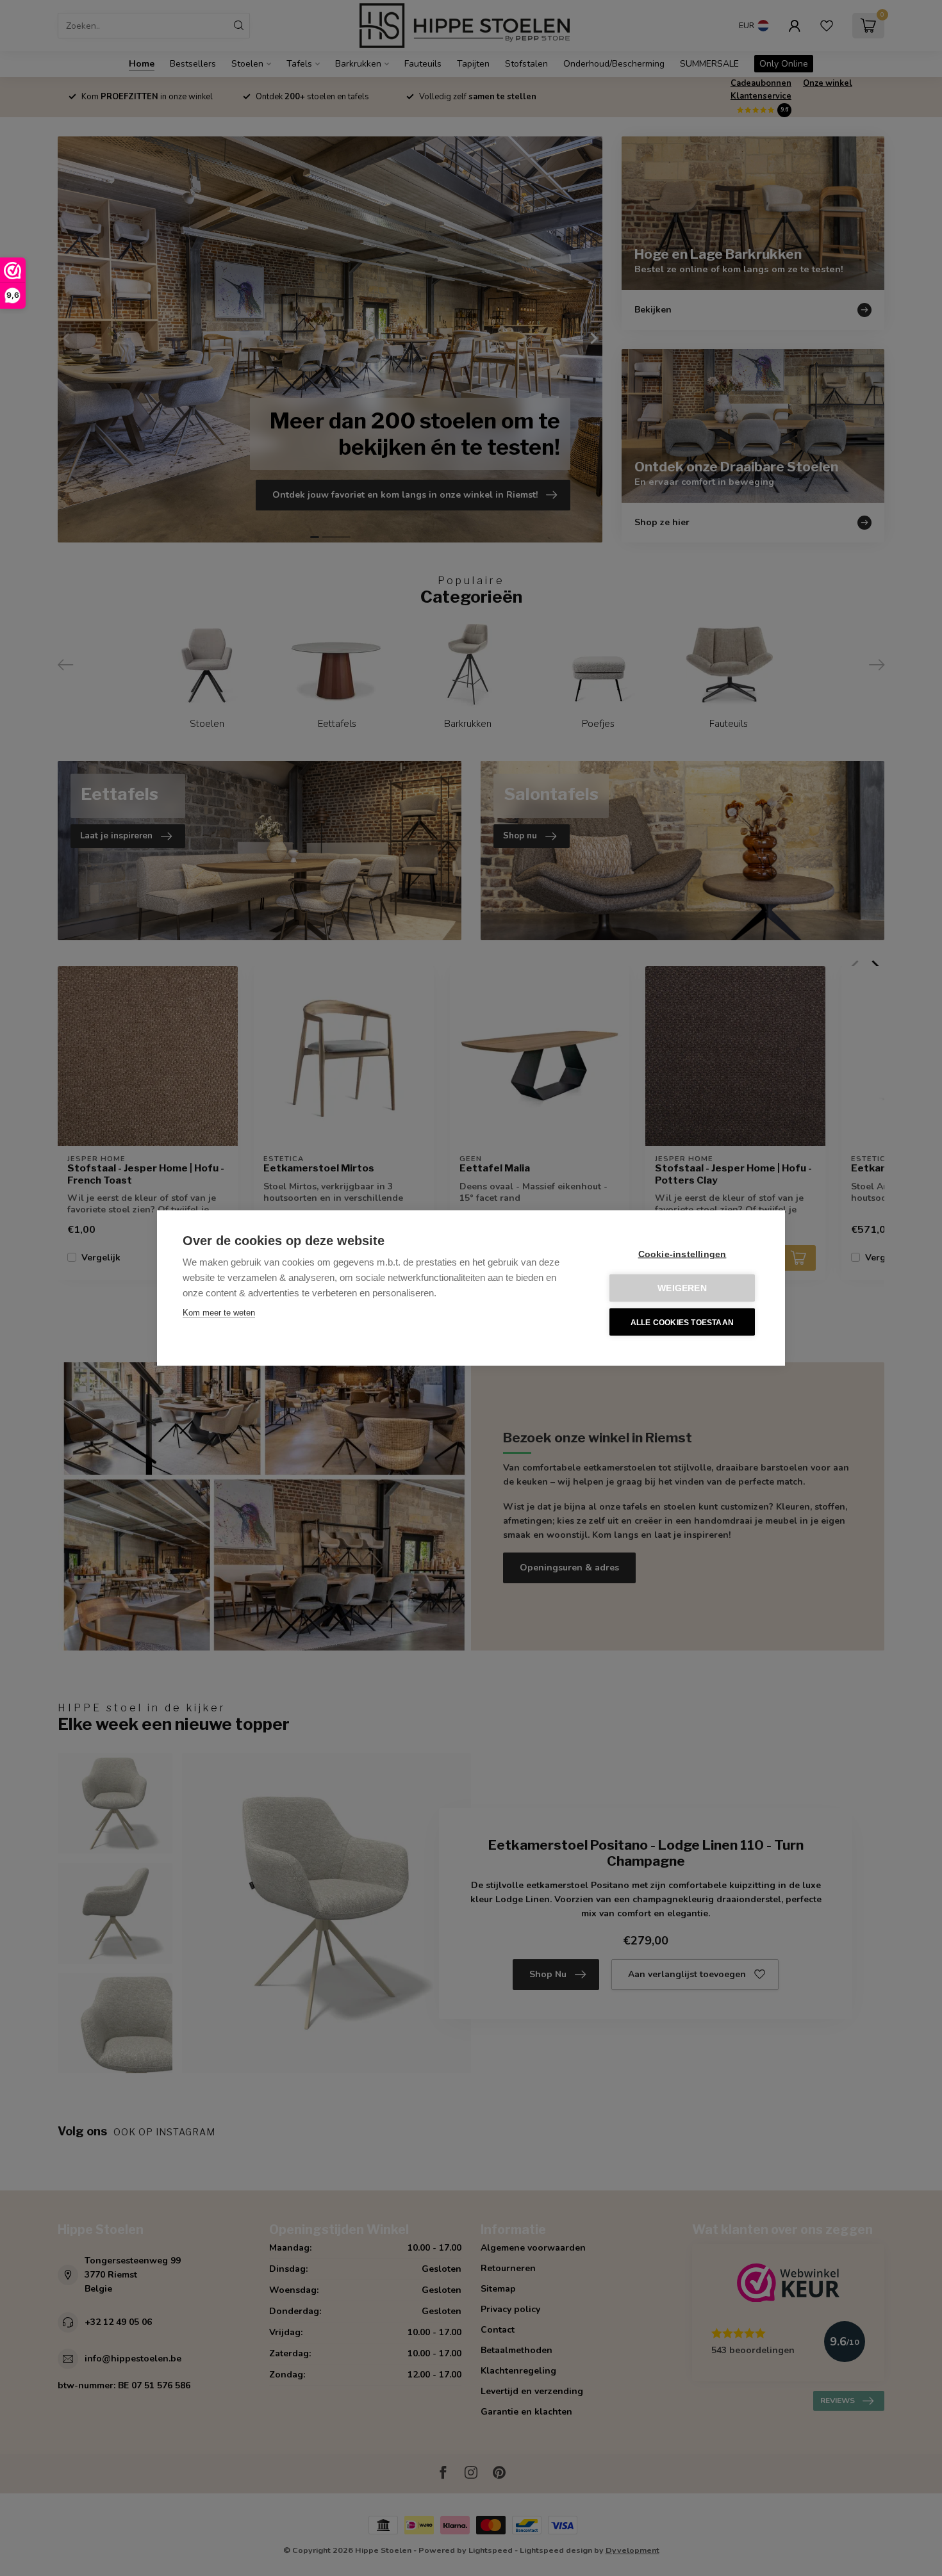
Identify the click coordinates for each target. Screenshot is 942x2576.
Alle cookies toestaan (682, 1322)
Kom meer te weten (219, 1313)
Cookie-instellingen (682, 1254)
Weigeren (682, 1288)
